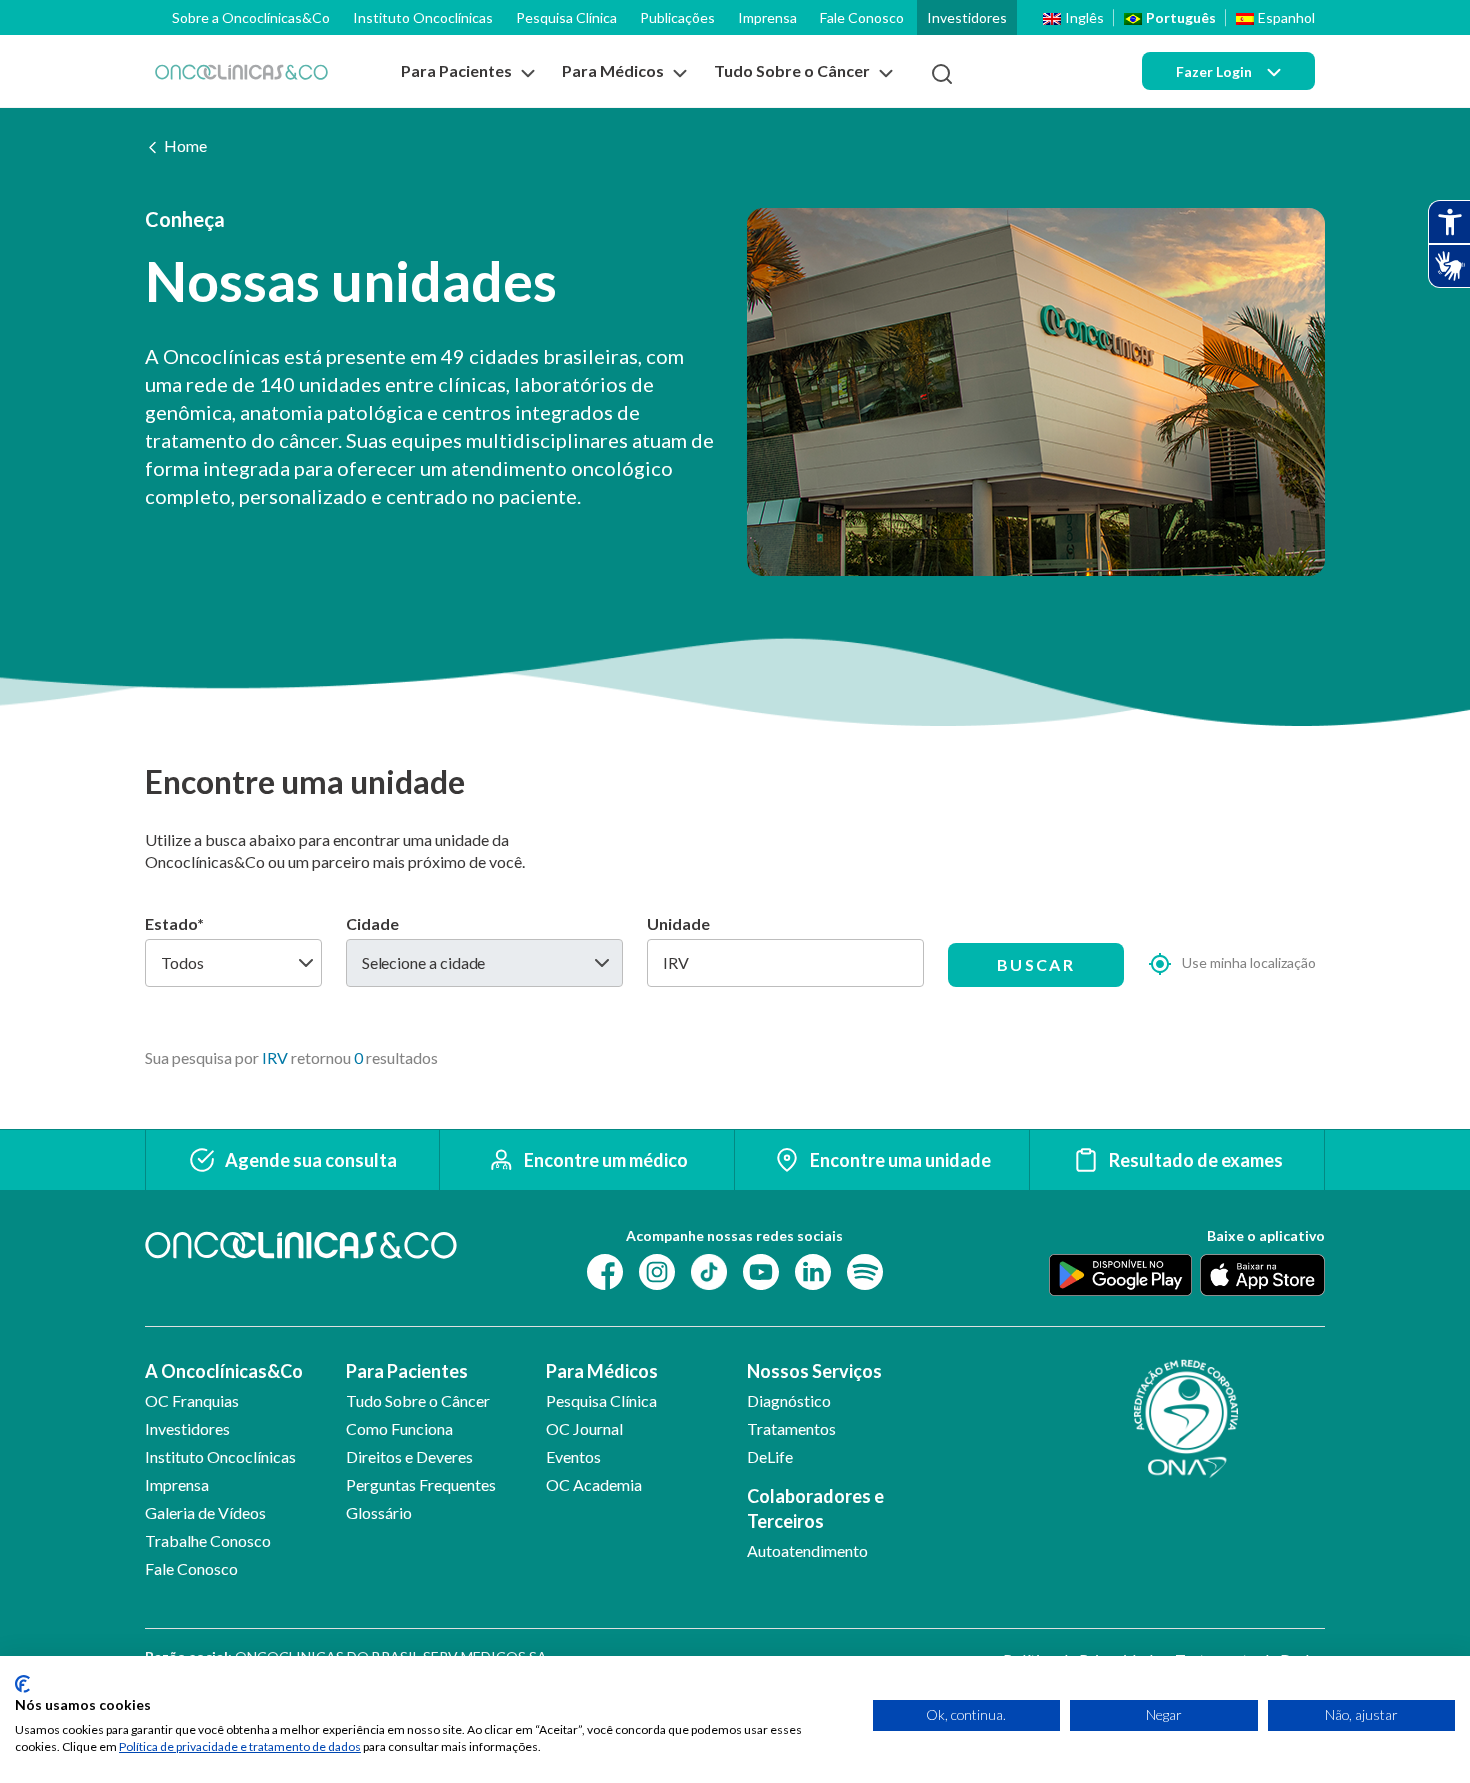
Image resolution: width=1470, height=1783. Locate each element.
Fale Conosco (862, 17)
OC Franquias (192, 1400)
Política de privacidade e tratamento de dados (240, 1746)
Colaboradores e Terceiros (815, 1508)
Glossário (379, 1512)
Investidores (967, 17)
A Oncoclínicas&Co (224, 1371)
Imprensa (767, 17)
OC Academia (594, 1484)
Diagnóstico (789, 1400)
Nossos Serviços (814, 1371)
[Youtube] (761, 1270)
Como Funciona (399, 1428)
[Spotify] (865, 1270)
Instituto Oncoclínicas (423, 17)
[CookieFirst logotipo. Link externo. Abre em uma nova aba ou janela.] (22, 1684)
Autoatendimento (807, 1550)
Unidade (678, 923)
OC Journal (584, 1428)
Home (185, 145)
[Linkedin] (813, 1270)
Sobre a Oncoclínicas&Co (251, 17)
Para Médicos (602, 1371)
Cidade (372, 923)
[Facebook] (605, 1270)
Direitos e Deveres (409, 1456)
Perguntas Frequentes (421, 1484)
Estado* (174, 923)
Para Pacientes (407, 1371)
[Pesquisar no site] (942, 74)
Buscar (1036, 964)
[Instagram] (657, 1270)
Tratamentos (791, 1428)
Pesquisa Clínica (566, 17)
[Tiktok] (709, 1270)
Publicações (677, 17)
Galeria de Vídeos (205, 1512)
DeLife (770, 1456)
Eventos (573, 1456)
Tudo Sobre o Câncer (418, 1400)
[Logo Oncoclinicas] (241, 71)
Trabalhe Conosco (208, 1540)
